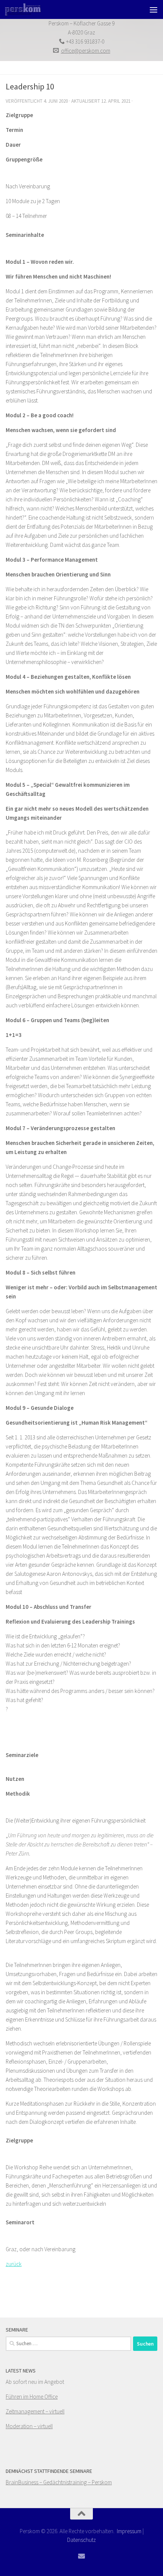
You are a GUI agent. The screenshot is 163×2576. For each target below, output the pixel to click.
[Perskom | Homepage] (29, 9)
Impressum (129, 2531)
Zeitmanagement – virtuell (35, 2411)
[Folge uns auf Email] (81, 2556)
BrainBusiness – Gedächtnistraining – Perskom (59, 2482)
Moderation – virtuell (29, 2426)
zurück (14, 2264)
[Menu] (154, 9)
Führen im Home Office (32, 2397)
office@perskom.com (86, 51)
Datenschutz (81, 2540)
